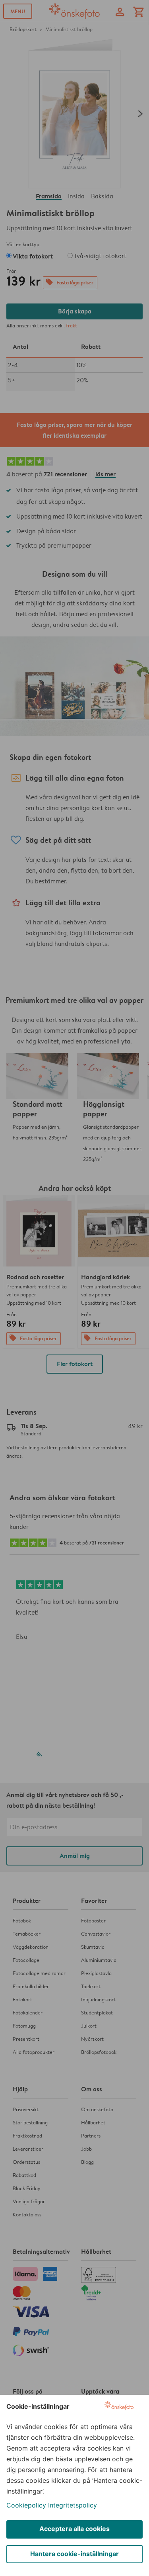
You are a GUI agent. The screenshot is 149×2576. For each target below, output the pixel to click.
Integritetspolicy (73, 2505)
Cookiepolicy (26, 2505)
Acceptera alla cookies (74, 2529)
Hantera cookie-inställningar (74, 2554)
